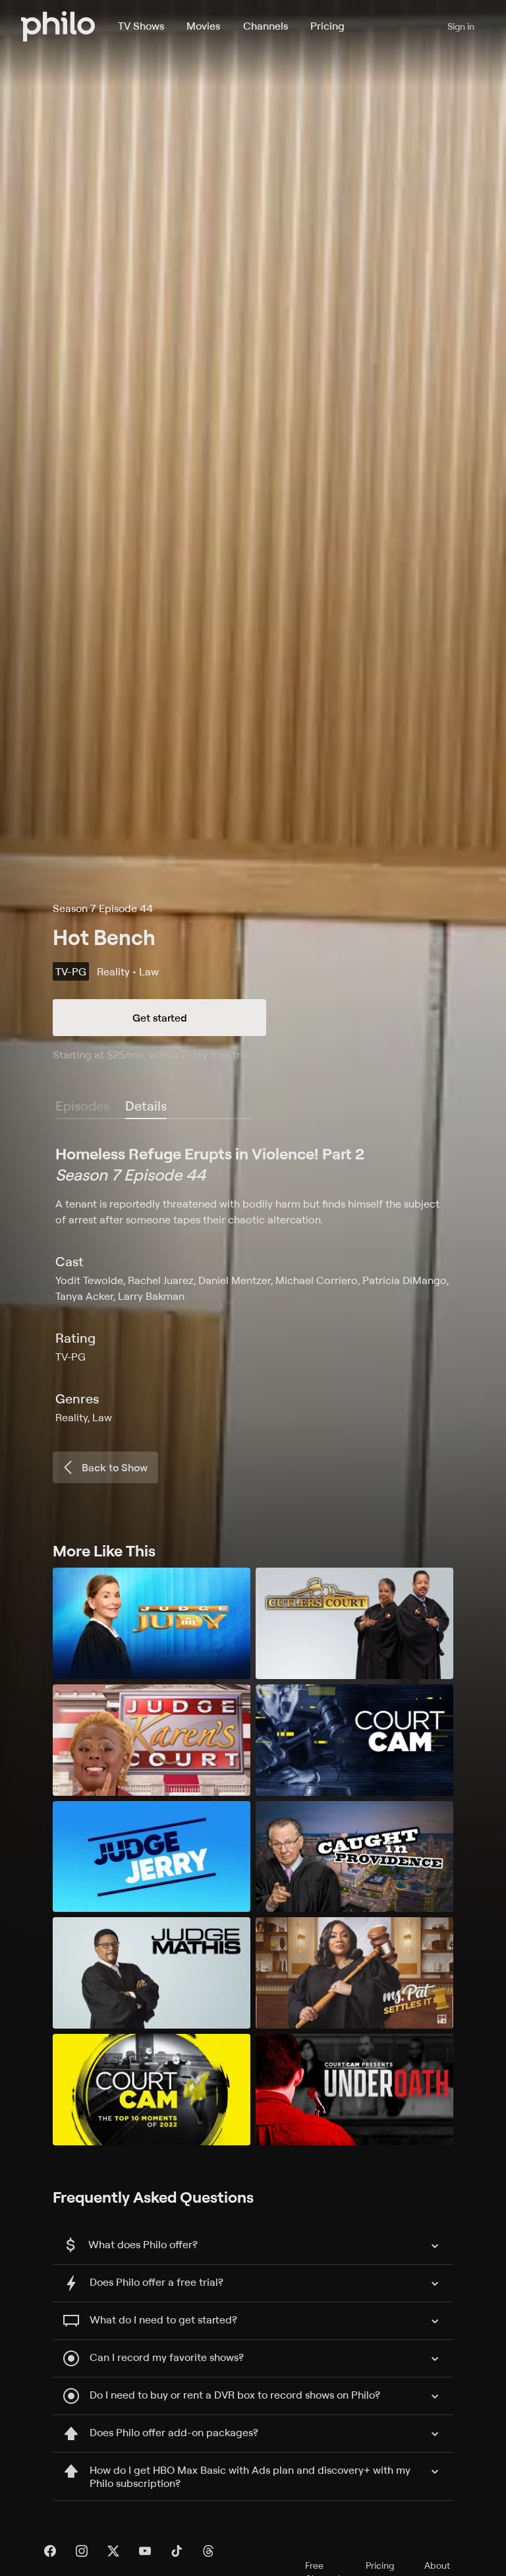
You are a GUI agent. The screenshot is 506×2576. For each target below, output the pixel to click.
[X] (113, 2551)
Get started (160, 1018)
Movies (203, 26)
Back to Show (115, 1467)
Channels (266, 26)
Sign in (461, 26)
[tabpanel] (253, 1284)
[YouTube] (145, 2551)
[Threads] (208, 2551)
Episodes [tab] (82, 1106)
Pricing (327, 26)
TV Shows (141, 26)
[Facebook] (50, 2551)
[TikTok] (177, 2551)
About (437, 2565)
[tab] (146, 1107)
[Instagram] (82, 2551)
